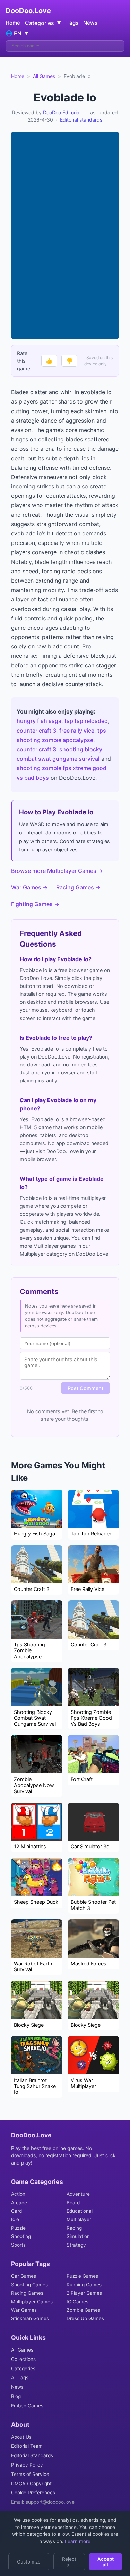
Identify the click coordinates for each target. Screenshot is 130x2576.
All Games (44, 76)
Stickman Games (30, 2318)
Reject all (69, 2562)
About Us (21, 2437)
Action (18, 2194)
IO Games (77, 2302)
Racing (74, 2228)
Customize (29, 2562)
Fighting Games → (35, 904)
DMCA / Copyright (31, 2484)
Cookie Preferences (33, 2493)
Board (73, 2203)
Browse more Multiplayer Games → (57, 871)
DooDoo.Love (28, 11)
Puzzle (18, 2228)
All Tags (20, 2378)
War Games (24, 2310)
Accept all (106, 2562)
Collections (23, 2359)
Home (13, 23)
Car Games (24, 2276)
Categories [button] (43, 23)
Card (16, 2211)
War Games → (29, 887)
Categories (23, 2369)
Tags (72, 23)
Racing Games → (78, 887)
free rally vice (77, 731)
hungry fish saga (39, 721)
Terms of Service (30, 2474)
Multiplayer (79, 2219)
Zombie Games (83, 2310)
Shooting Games (29, 2285)
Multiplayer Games (32, 2302)
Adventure (78, 2194)
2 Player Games (84, 2293)
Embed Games (27, 2406)
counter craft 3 (36, 731)
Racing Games (27, 2293)
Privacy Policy (27, 2465)
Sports (18, 2245)
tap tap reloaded (86, 721)
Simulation (78, 2236)
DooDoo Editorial (62, 112)
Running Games (84, 2285)
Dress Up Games (85, 2318)
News (90, 23)
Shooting (21, 2236)
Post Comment (85, 1388)
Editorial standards (81, 120)
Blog (16, 2396)
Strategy (76, 2245)
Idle (15, 2219)
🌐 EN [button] (17, 33)
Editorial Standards (32, 2455)
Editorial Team (27, 2446)
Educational (80, 2211)
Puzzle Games (82, 2276)
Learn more (77, 2541)
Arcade (19, 2203)
